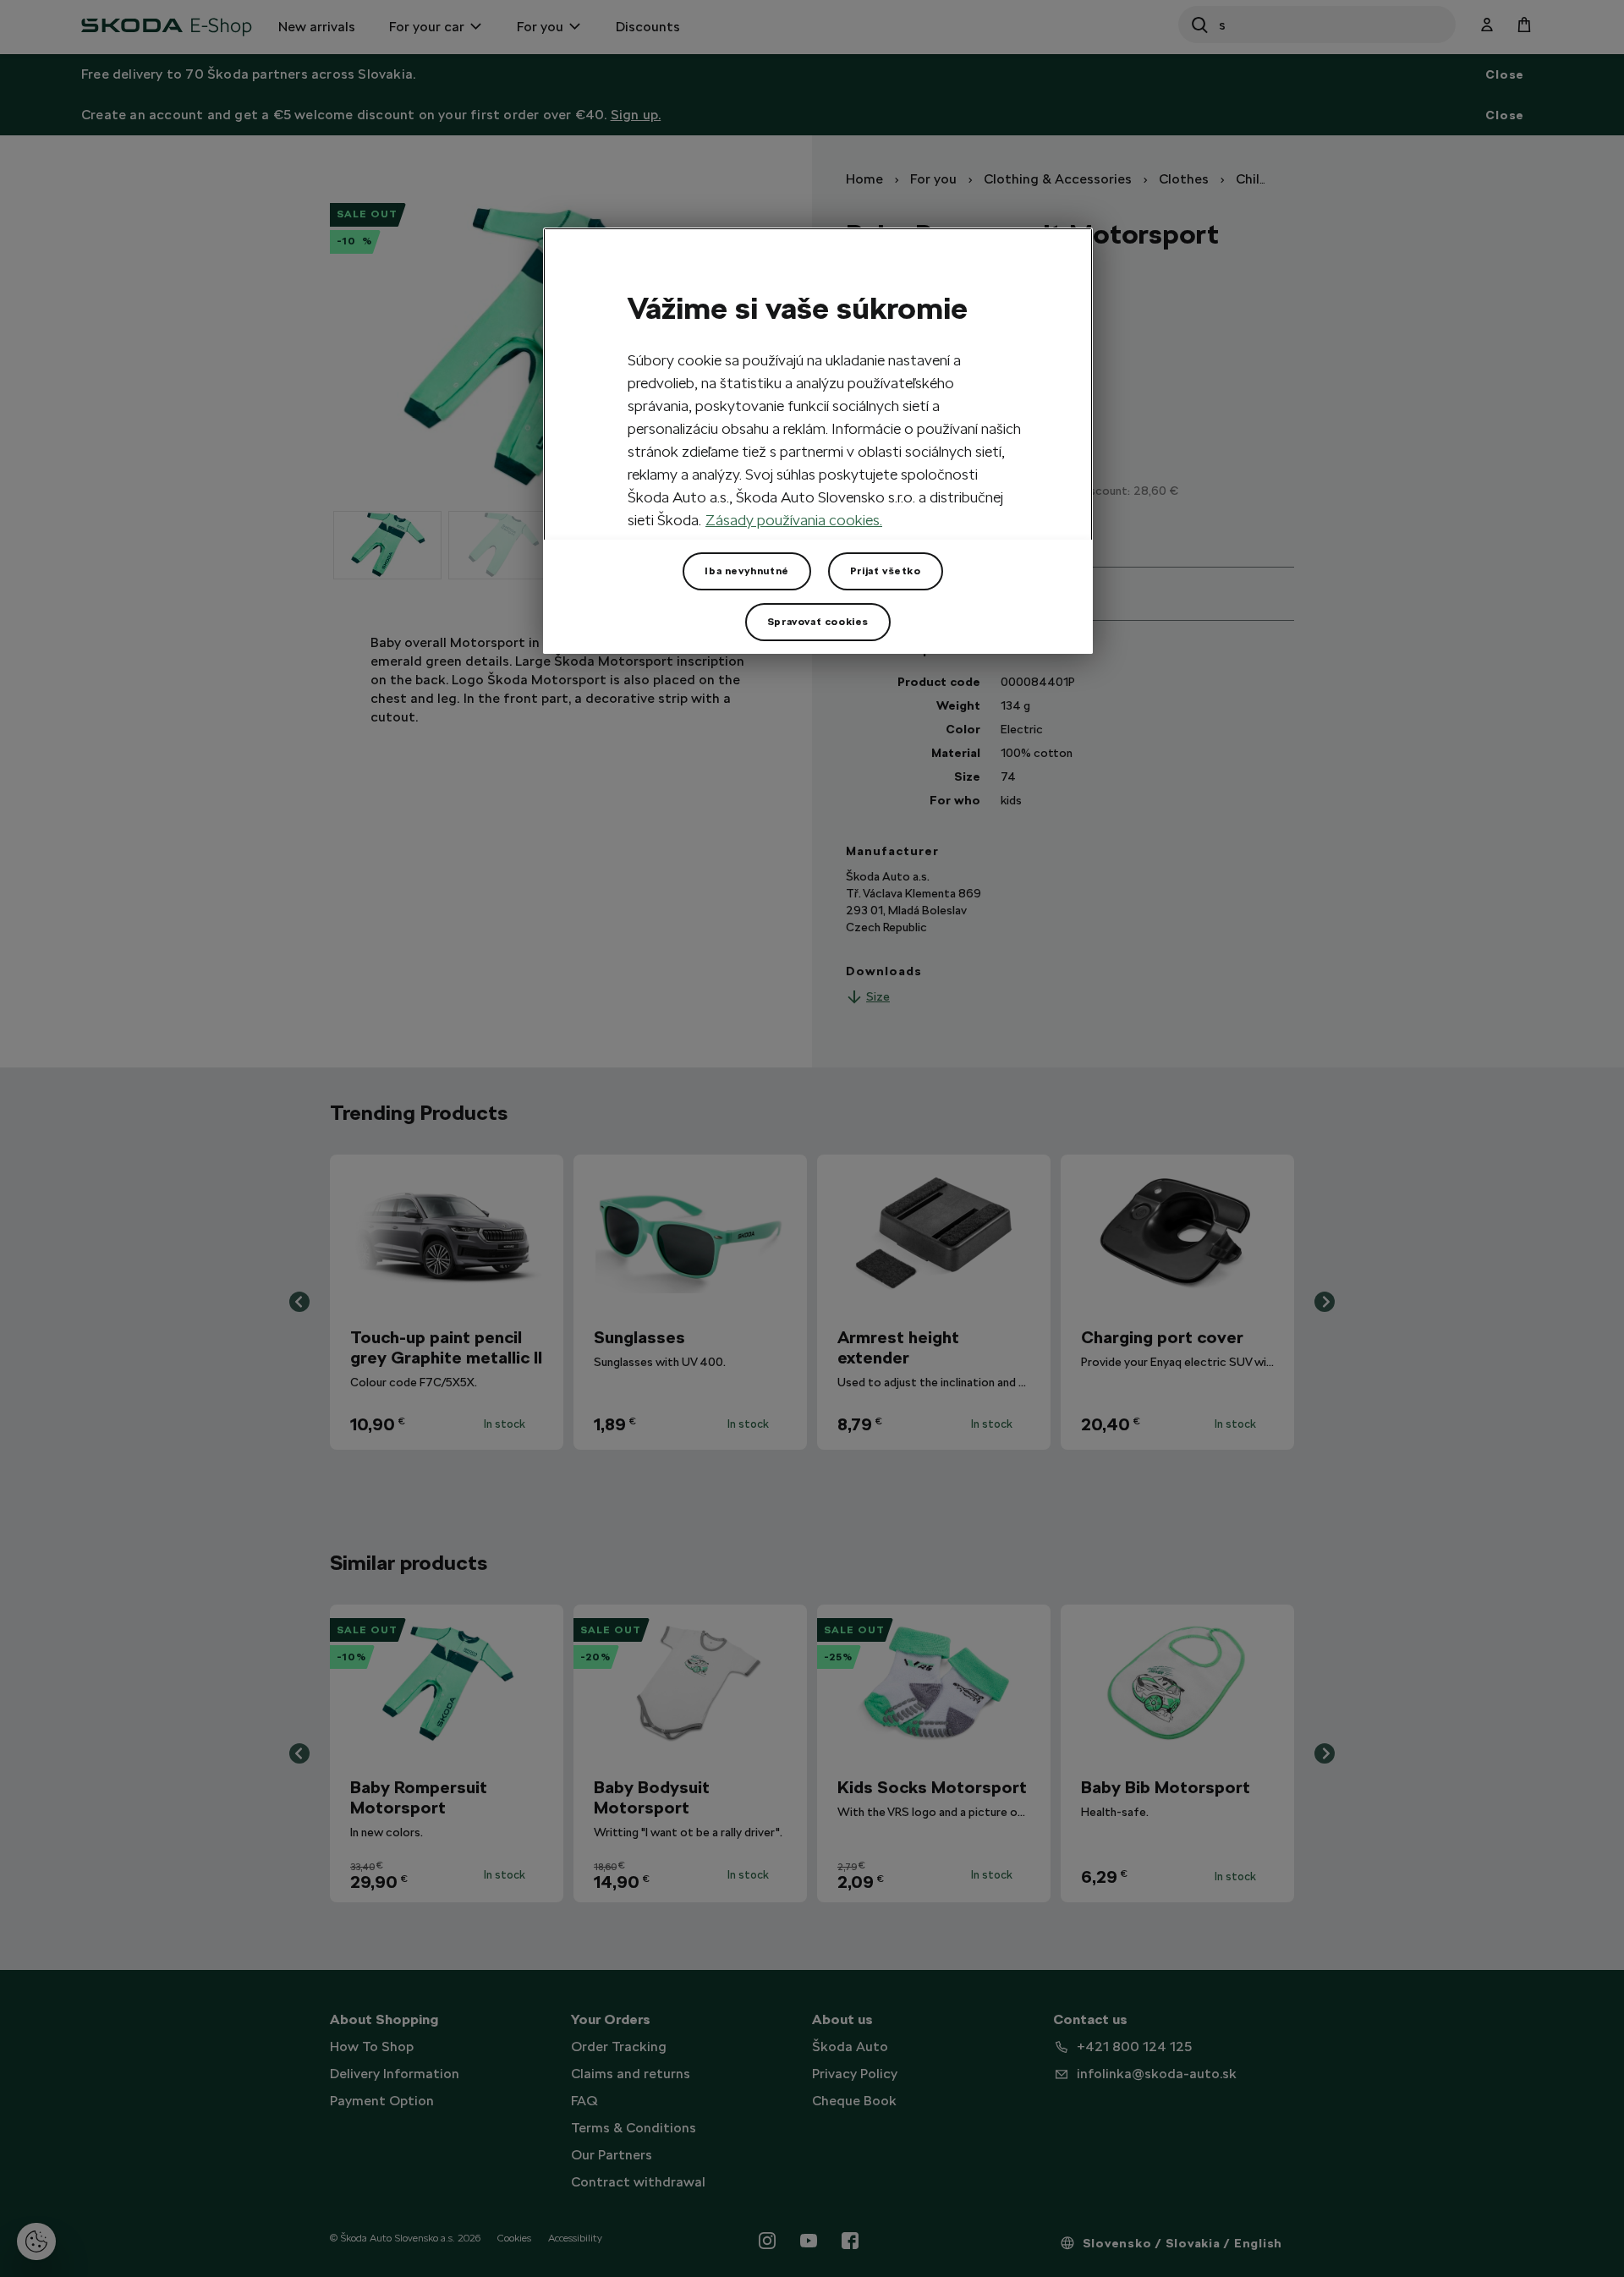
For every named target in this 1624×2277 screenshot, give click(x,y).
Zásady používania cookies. (794, 520)
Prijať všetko (886, 571)
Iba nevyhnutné (746, 571)
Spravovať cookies (818, 622)
